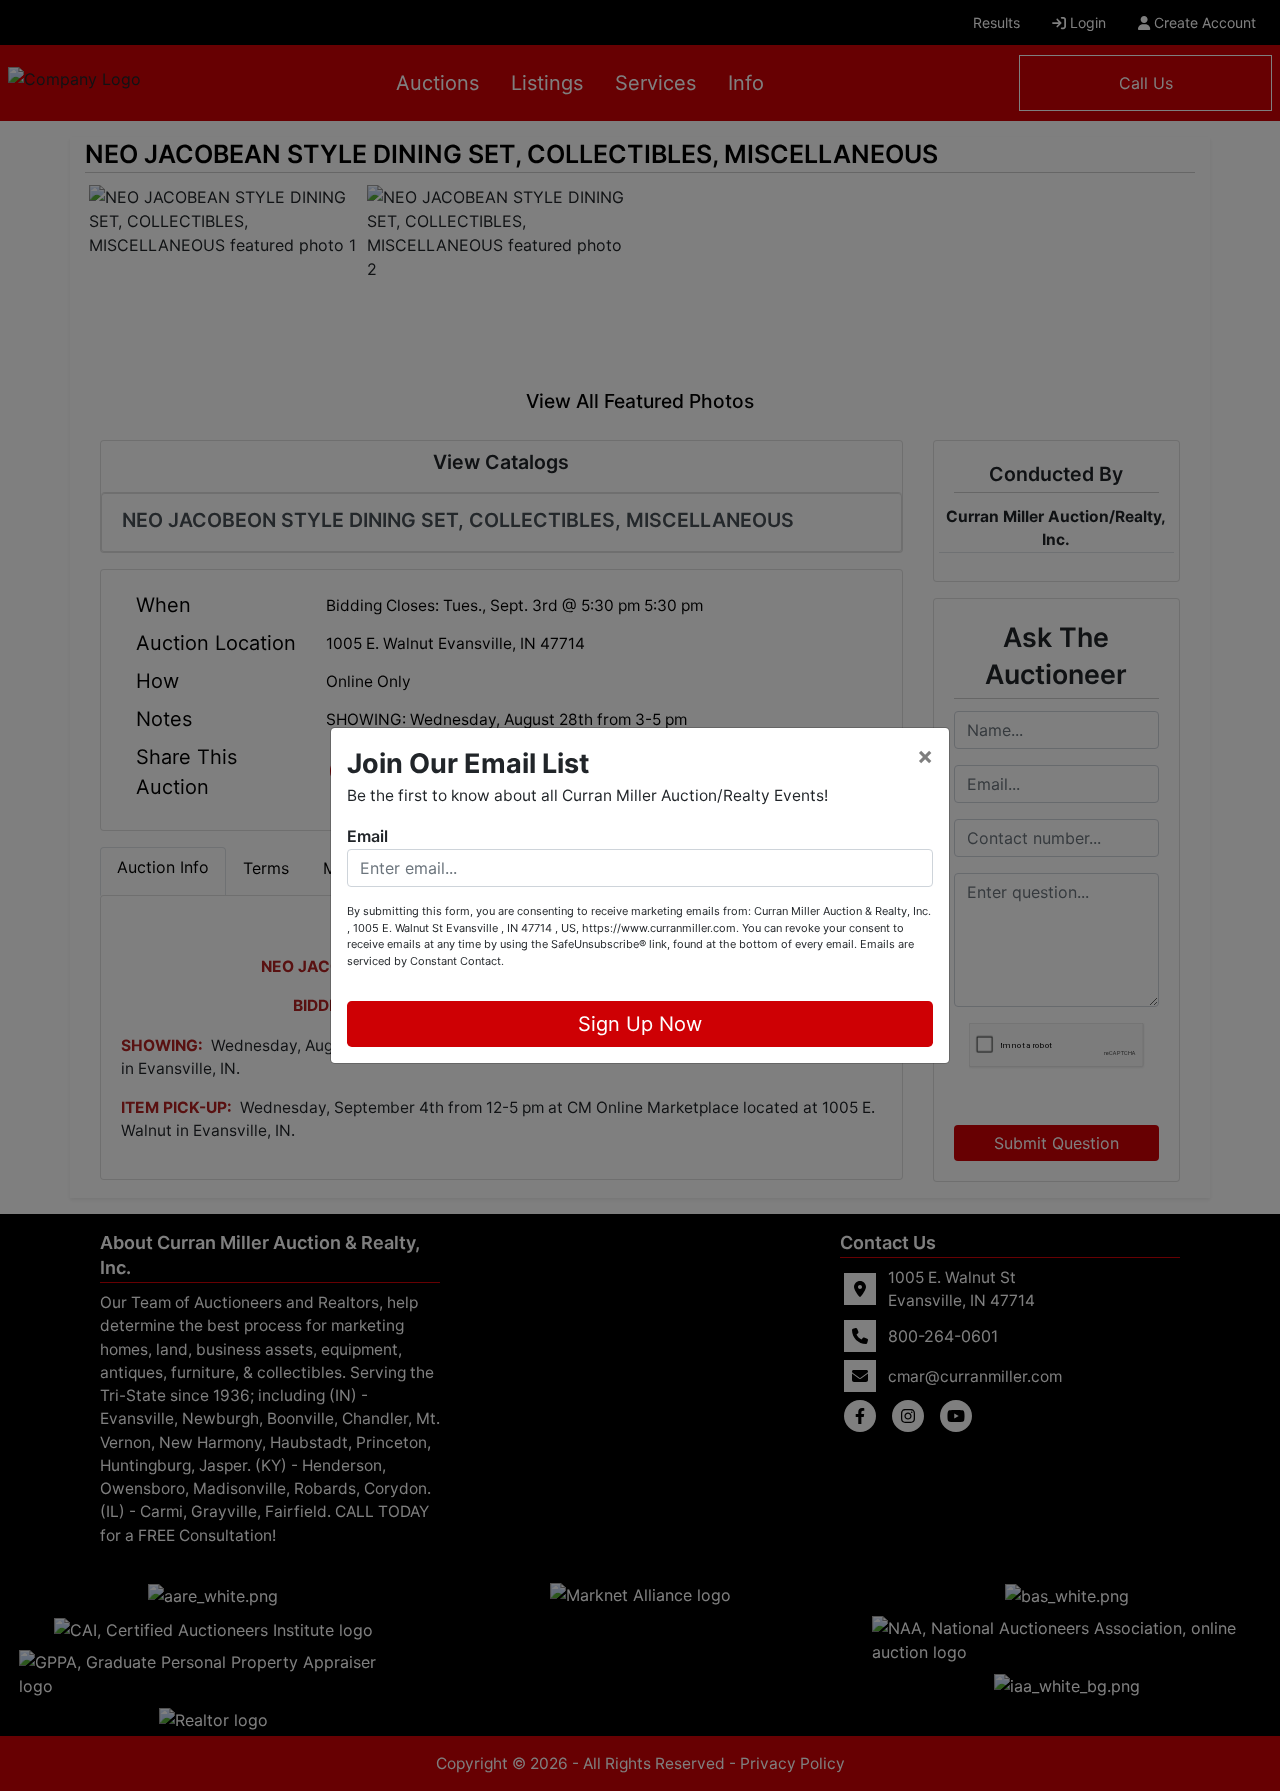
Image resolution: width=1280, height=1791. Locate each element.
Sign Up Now (640, 1024)
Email (367, 836)
